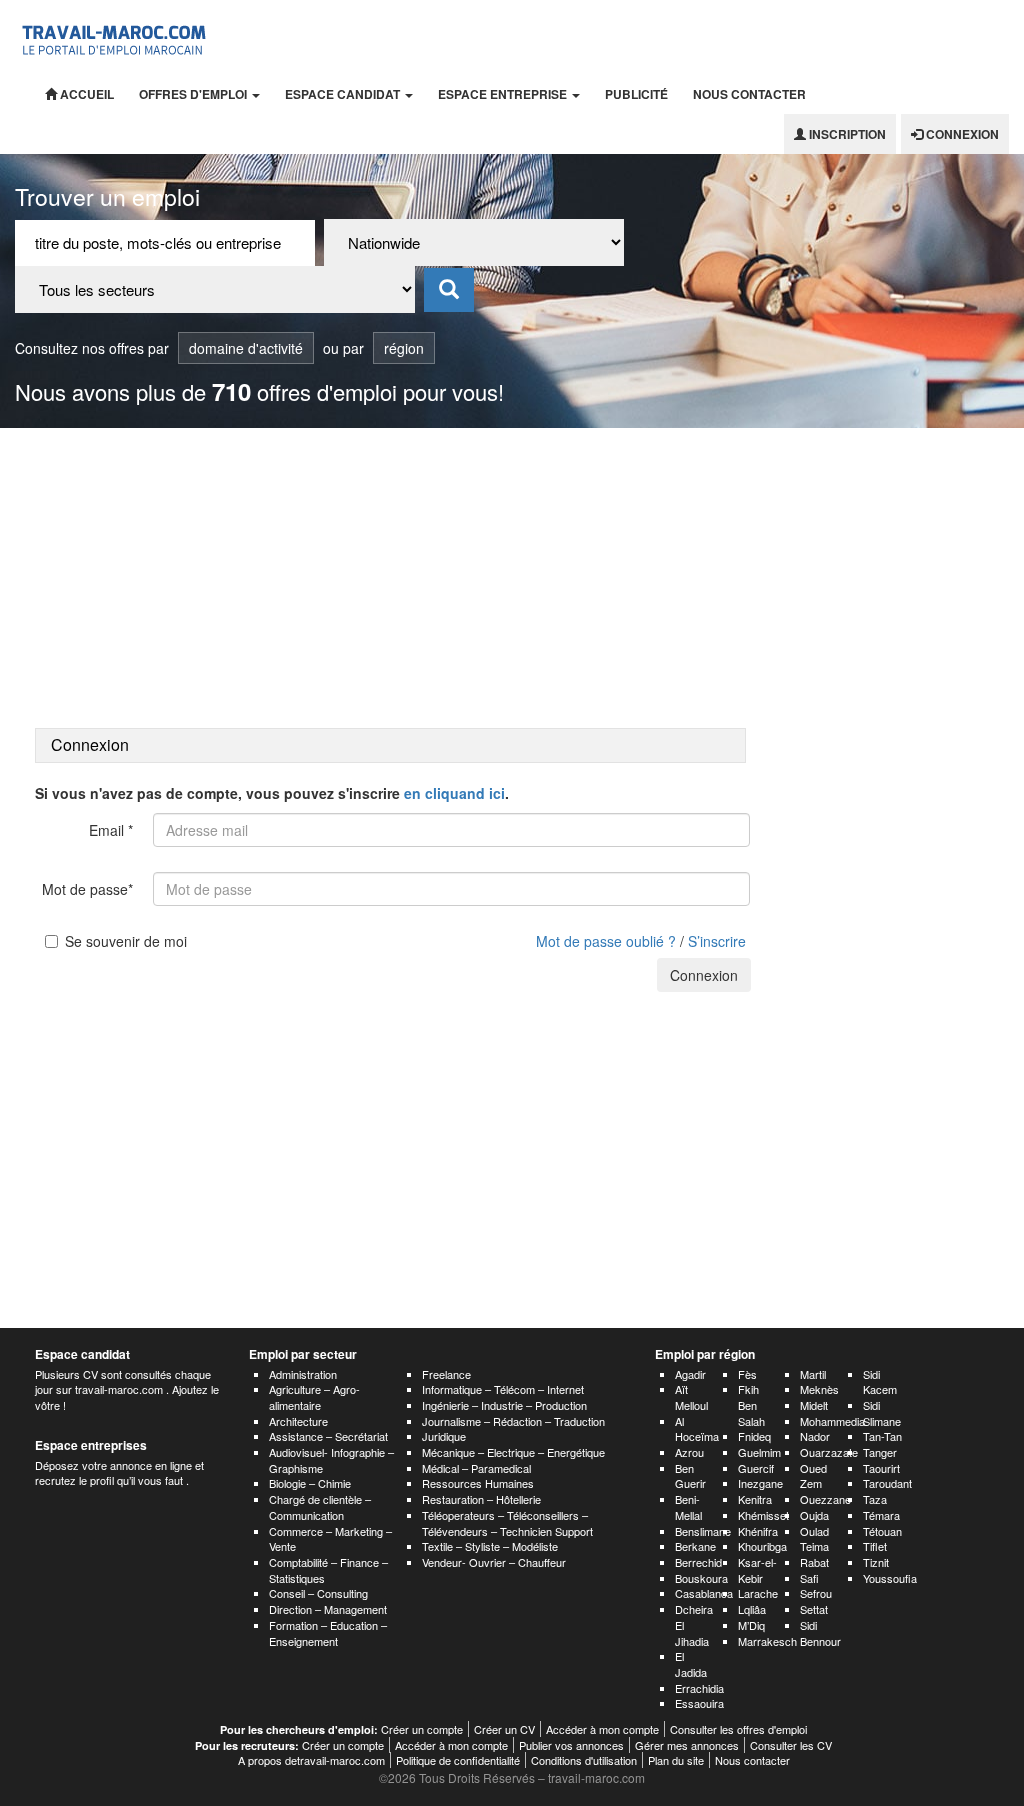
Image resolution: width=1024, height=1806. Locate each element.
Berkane (695, 1546)
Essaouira (699, 1703)
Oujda (814, 1515)
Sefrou (816, 1593)
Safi (809, 1578)
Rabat (814, 1562)
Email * (111, 830)
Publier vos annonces (571, 1745)
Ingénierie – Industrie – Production (504, 1405)
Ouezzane (825, 1499)
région (404, 348)
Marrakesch (767, 1641)
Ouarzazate (829, 1452)
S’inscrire (717, 941)
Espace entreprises (91, 1445)
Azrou (689, 1452)
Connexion (961, 134)
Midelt (814, 1405)
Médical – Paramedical (476, 1468)
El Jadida (691, 1664)
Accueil (85, 94)
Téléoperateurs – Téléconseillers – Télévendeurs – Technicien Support (507, 1523)
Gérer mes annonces (687, 1745)
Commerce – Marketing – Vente (330, 1539)
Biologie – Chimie (310, 1483)
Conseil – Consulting (318, 1593)
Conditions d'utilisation (584, 1760)
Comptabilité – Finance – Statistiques (328, 1570)
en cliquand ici (454, 793)
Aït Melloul (691, 1397)
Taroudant (887, 1483)
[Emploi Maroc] (117, 37)
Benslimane (703, 1531)
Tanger (880, 1452)
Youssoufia (890, 1578)
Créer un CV (504, 1729)
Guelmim (759, 1452)
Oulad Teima (814, 1539)
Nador (815, 1436)
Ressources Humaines (478, 1483)
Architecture (298, 1421)
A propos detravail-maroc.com (311, 1760)
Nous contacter (749, 94)
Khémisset (763, 1515)
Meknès (819, 1389)
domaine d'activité (246, 348)
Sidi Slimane (882, 1413)
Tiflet (875, 1546)
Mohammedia (832, 1421)
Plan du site (676, 1760)
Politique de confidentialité (458, 1760)
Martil (813, 1374)
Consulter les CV (791, 1745)
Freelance (446, 1374)
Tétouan (882, 1531)
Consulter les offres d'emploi (738, 1729)
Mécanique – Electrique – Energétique (513, 1452)
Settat (814, 1609)
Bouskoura (701, 1578)
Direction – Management (328, 1609)
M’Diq (751, 1625)
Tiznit (876, 1562)
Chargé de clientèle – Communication (320, 1507)
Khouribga (762, 1546)
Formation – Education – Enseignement (328, 1633)
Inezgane (760, 1483)
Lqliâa (752, 1609)
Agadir (690, 1374)
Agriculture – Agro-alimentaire (314, 1397)
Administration (303, 1374)
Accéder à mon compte (602, 1729)
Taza (875, 1499)
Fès (747, 1374)
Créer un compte (422, 1729)
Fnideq (754, 1436)
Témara (881, 1515)
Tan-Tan (882, 1436)
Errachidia (699, 1688)
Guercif (756, 1468)
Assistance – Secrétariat (328, 1436)
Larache (758, 1593)
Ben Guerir (690, 1476)
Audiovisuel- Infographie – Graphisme (331, 1460)
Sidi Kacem (880, 1382)
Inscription (846, 134)
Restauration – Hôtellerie (481, 1499)
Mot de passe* (87, 889)
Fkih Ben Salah (751, 1404)
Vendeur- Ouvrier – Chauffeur (494, 1562)
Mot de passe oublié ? (606, 941)
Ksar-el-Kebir (757, 1570)
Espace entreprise (504, 94)
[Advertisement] (512, 578)
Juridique (444, 1436)
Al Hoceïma (697, 1429)
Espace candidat (344, 94)
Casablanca (704, 1593)
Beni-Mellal (688, 1507)
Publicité (636, 94)
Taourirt (881, 1468)
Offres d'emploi (194, 94)
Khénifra (758, 1531)
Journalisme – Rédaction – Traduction (513, 1421)
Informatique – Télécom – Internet (503, 1389)
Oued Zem (813, 1476)
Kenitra (755, 1499)
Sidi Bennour (820, 1633)
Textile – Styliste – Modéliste (490, 1546)
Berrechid (698, 1562)
